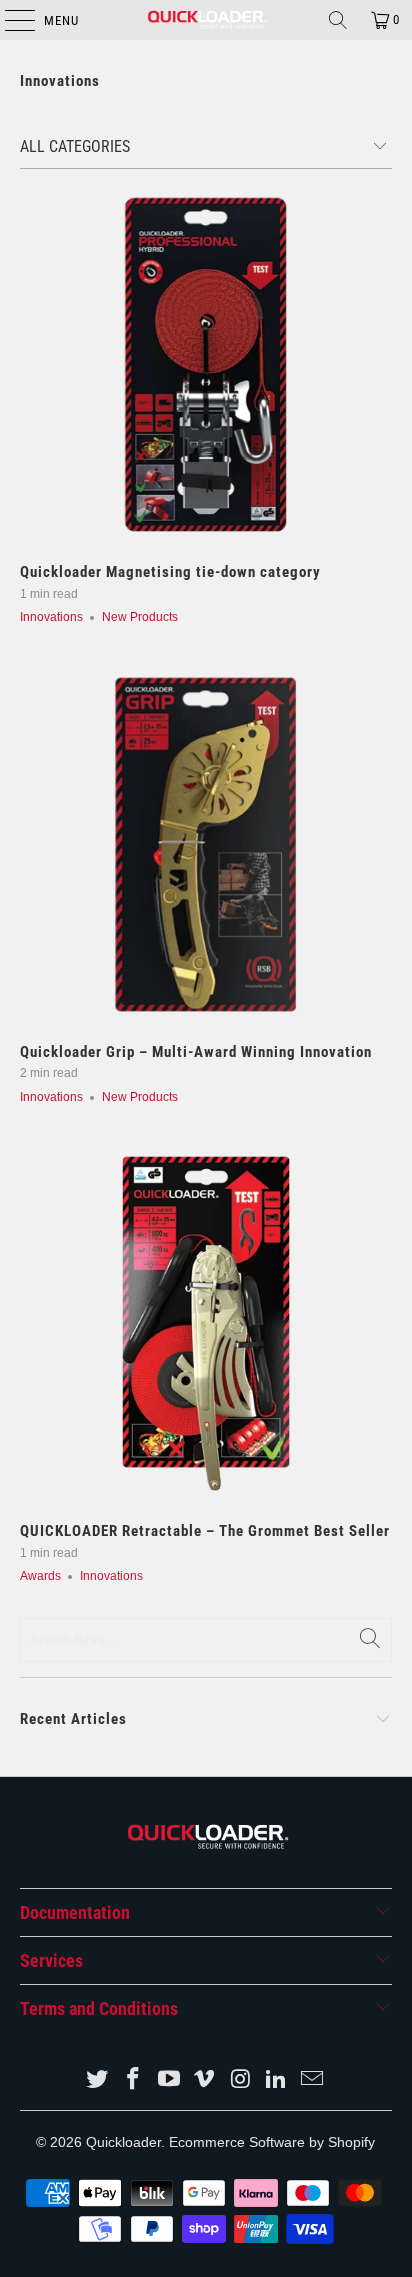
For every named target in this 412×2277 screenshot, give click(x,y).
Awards (40, 1575)
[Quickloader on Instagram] (241, 2080)
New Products (140, 616)
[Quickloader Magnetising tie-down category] (205, 364)
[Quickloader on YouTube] (169, 2080)
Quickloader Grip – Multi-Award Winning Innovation (196, 1052)
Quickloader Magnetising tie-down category (170, 572)
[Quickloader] (206, 20)
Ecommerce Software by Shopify (272, 2142)
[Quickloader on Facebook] (134, 2080)
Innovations (60, 81)
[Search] (338, 20)
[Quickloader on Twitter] (98, 2080)
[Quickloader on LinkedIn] (277, 2080)
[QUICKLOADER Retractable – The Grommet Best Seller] (205, 1323)
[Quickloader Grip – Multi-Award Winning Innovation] (205, 844)
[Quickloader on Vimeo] (205, 2080)
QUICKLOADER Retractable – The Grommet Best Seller (205, 1531)
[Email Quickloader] (312, 2080)
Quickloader (123, 2142)
